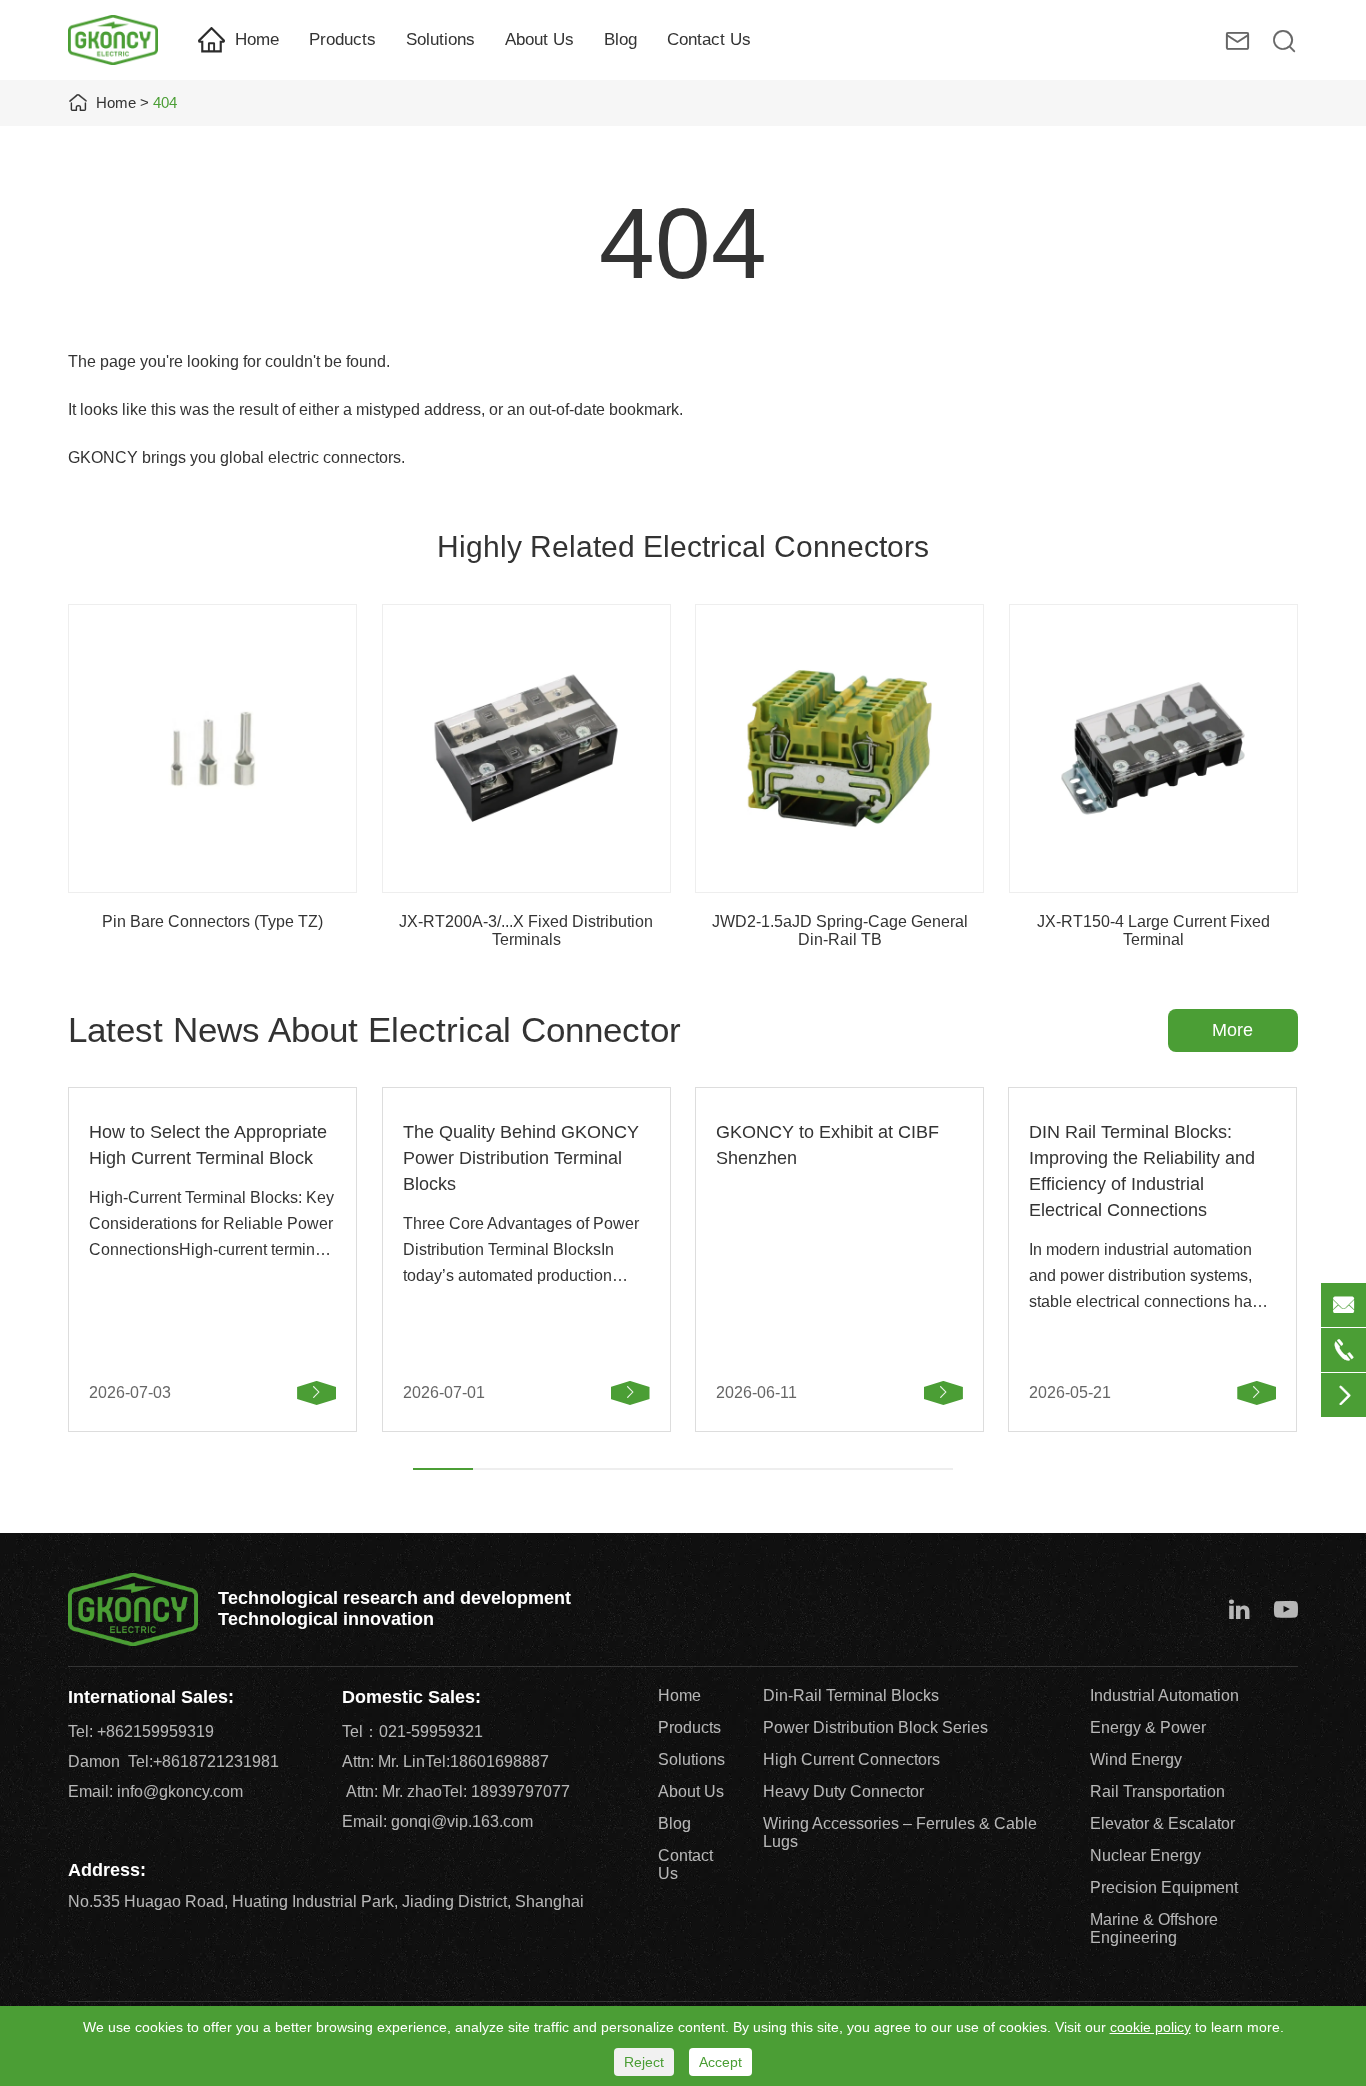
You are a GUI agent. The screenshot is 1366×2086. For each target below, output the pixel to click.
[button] (443, 1469)
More (1232, 1030)
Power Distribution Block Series (875, 1727)
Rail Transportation (1157, 1791)
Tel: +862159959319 (141, 1731)
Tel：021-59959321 (412, 1731)
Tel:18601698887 (487, 1761)
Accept (720, 2062)
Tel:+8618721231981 (203, 1761)
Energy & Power (1148, 1727)
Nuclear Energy (1145, 1855)
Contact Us (709, 39)
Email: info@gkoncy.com (155, 1791)
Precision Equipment (1164, 1887)
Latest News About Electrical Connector (374, 1029)
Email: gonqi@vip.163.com (437, 1821)
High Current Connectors (851, 1759)
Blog (620, 39)
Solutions (440, 39)
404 (165, 102)
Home (257, 39)
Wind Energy (1136, 1759)
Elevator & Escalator (1162, 1823)
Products (342, 39)
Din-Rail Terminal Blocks (851, 1695)
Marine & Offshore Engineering (1154, 1928)
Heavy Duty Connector (843, 1791)
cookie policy (1150, 2027)
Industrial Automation (1164, 1695)
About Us (539, 39)
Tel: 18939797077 (506, 1791)
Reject (644, 2062)
